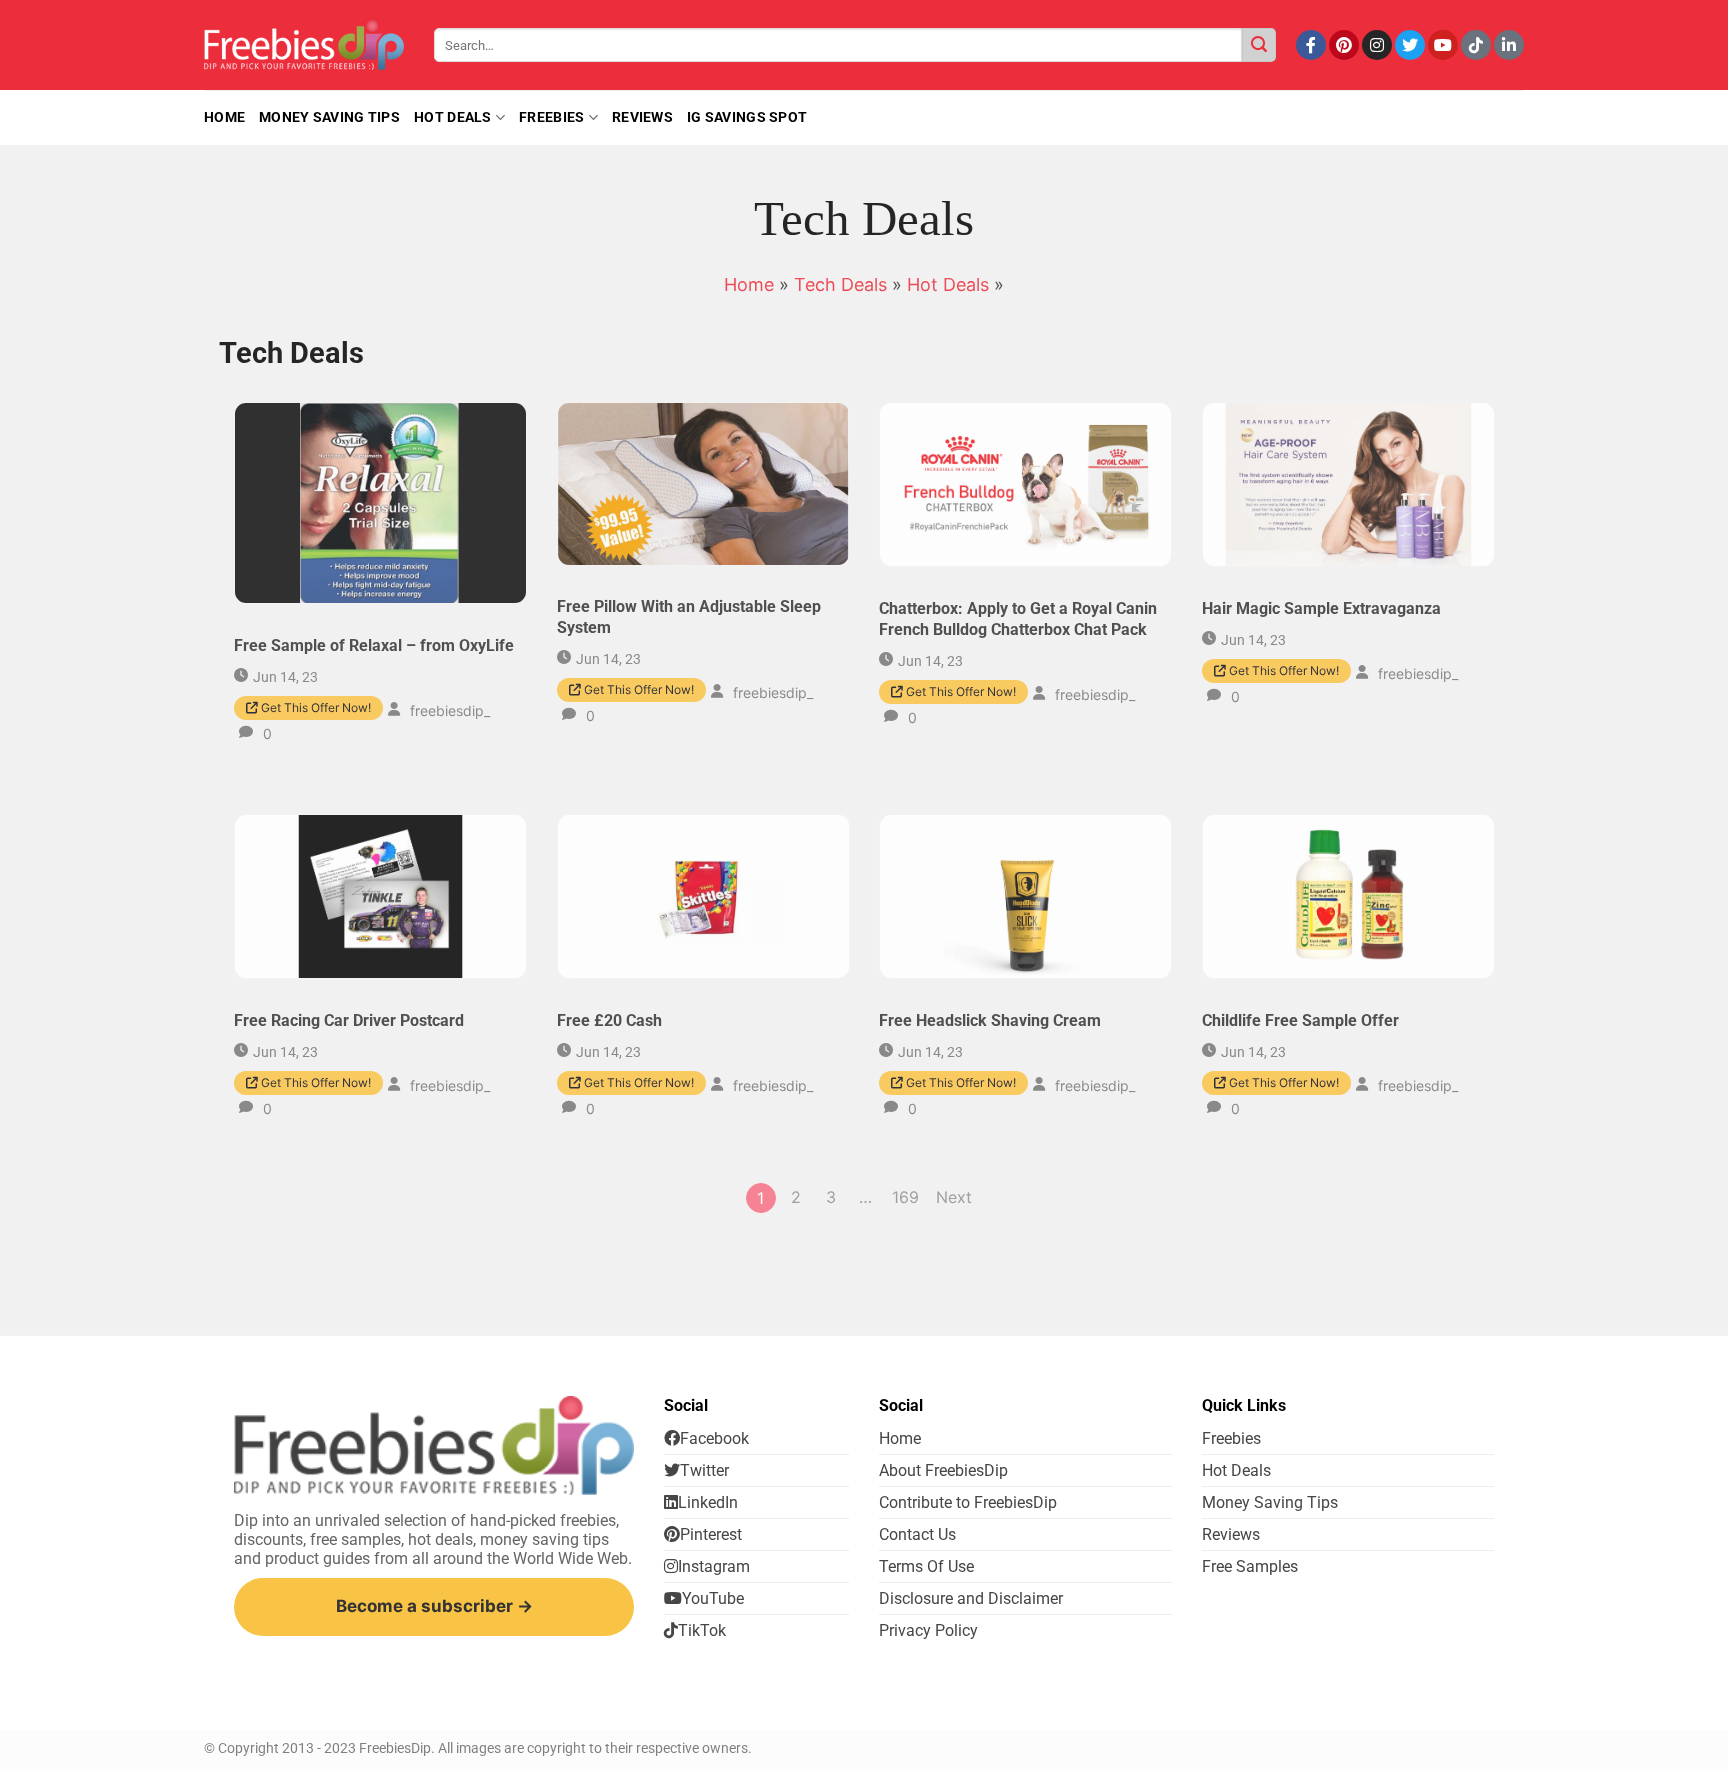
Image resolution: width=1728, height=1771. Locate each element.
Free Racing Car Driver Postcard (349, 1020)
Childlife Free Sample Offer (1300, 1020)
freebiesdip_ (450, 710)
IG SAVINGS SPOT (747, 117)
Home (749, 284)
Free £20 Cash (609, 1020)
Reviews (642, 117)
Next (954, 1197)
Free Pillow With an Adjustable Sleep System (689, 618)
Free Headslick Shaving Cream (990, 1020)
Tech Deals (840, 284)
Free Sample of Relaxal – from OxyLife (374, 645)
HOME (224, 117)
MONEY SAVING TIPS (329, 117)
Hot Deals (453, 117)
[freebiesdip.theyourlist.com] (304, 45)
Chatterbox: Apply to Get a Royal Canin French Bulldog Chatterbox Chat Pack (1018, 619)
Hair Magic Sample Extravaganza (1321, 608)
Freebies (551, 117)
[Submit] (1259, 45)
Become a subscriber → (434, 1606)
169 (905, 1197)
